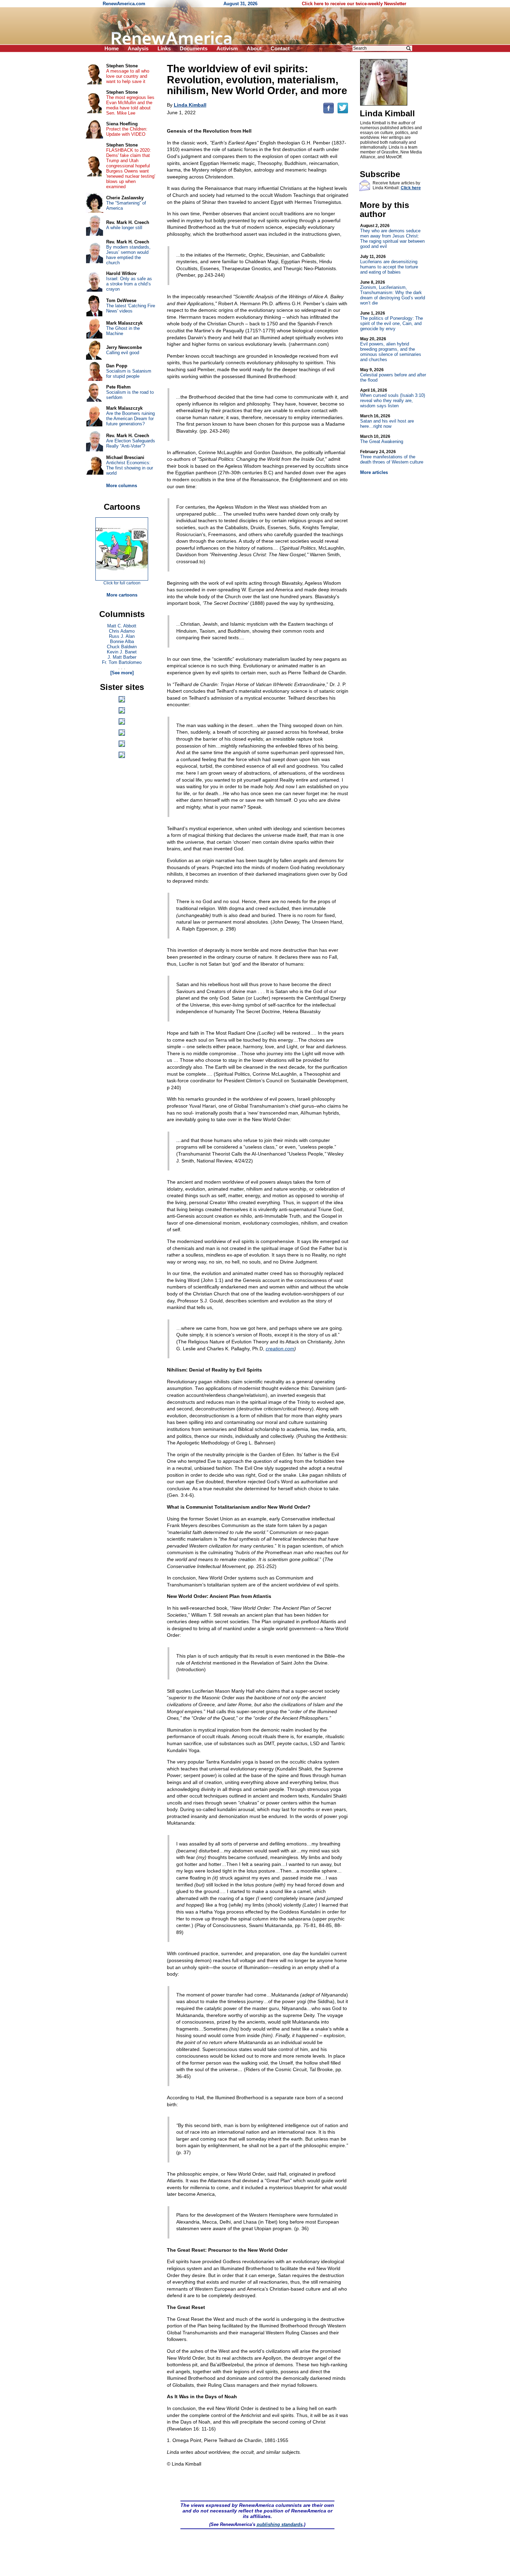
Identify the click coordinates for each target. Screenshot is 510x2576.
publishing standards (280, 2524)
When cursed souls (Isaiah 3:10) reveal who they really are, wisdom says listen (393, 398)
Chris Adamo (122, 631)
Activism (227, 48)
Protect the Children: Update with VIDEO (127, 132)
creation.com (280, 1349)
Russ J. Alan (122, 636)
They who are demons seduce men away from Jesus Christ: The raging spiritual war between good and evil (392, 236)
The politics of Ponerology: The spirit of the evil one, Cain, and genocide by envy (392, 321)
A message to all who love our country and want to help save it (128, 76)
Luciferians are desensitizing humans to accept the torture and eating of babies (389, 264)
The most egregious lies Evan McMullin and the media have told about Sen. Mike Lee (130, 105)
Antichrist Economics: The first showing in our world (130, 468)
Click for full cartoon (122, 583)
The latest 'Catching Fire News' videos (131, 308)
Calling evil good (123, 353)
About (254, 48)
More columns (122, 486)
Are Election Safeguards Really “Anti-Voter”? (131, 443)
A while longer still (124, 228)
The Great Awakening (382, 439)
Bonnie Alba (122, 641)
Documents (194, 48)
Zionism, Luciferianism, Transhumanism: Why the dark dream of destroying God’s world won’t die (393, 293)
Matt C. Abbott (122, 626)
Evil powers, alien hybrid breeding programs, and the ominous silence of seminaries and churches (391, 349)
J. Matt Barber (122, 657)
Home (112, 48)
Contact (280, 48)
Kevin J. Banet (122, 652)
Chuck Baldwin (122, 647)
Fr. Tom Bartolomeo (122, 662)
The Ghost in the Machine (123, 331)
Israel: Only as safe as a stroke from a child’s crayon (129, 284)
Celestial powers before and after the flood (393, 375)
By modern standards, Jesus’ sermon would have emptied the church (128, 255)
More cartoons (122, 595)
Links (164, 48)
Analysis (138, 48)
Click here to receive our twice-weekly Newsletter (354, 4)
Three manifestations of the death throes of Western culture (392, 457)
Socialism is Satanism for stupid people (129, 374)
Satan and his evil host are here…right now (387, 421)
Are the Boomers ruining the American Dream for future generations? (130, 419)
